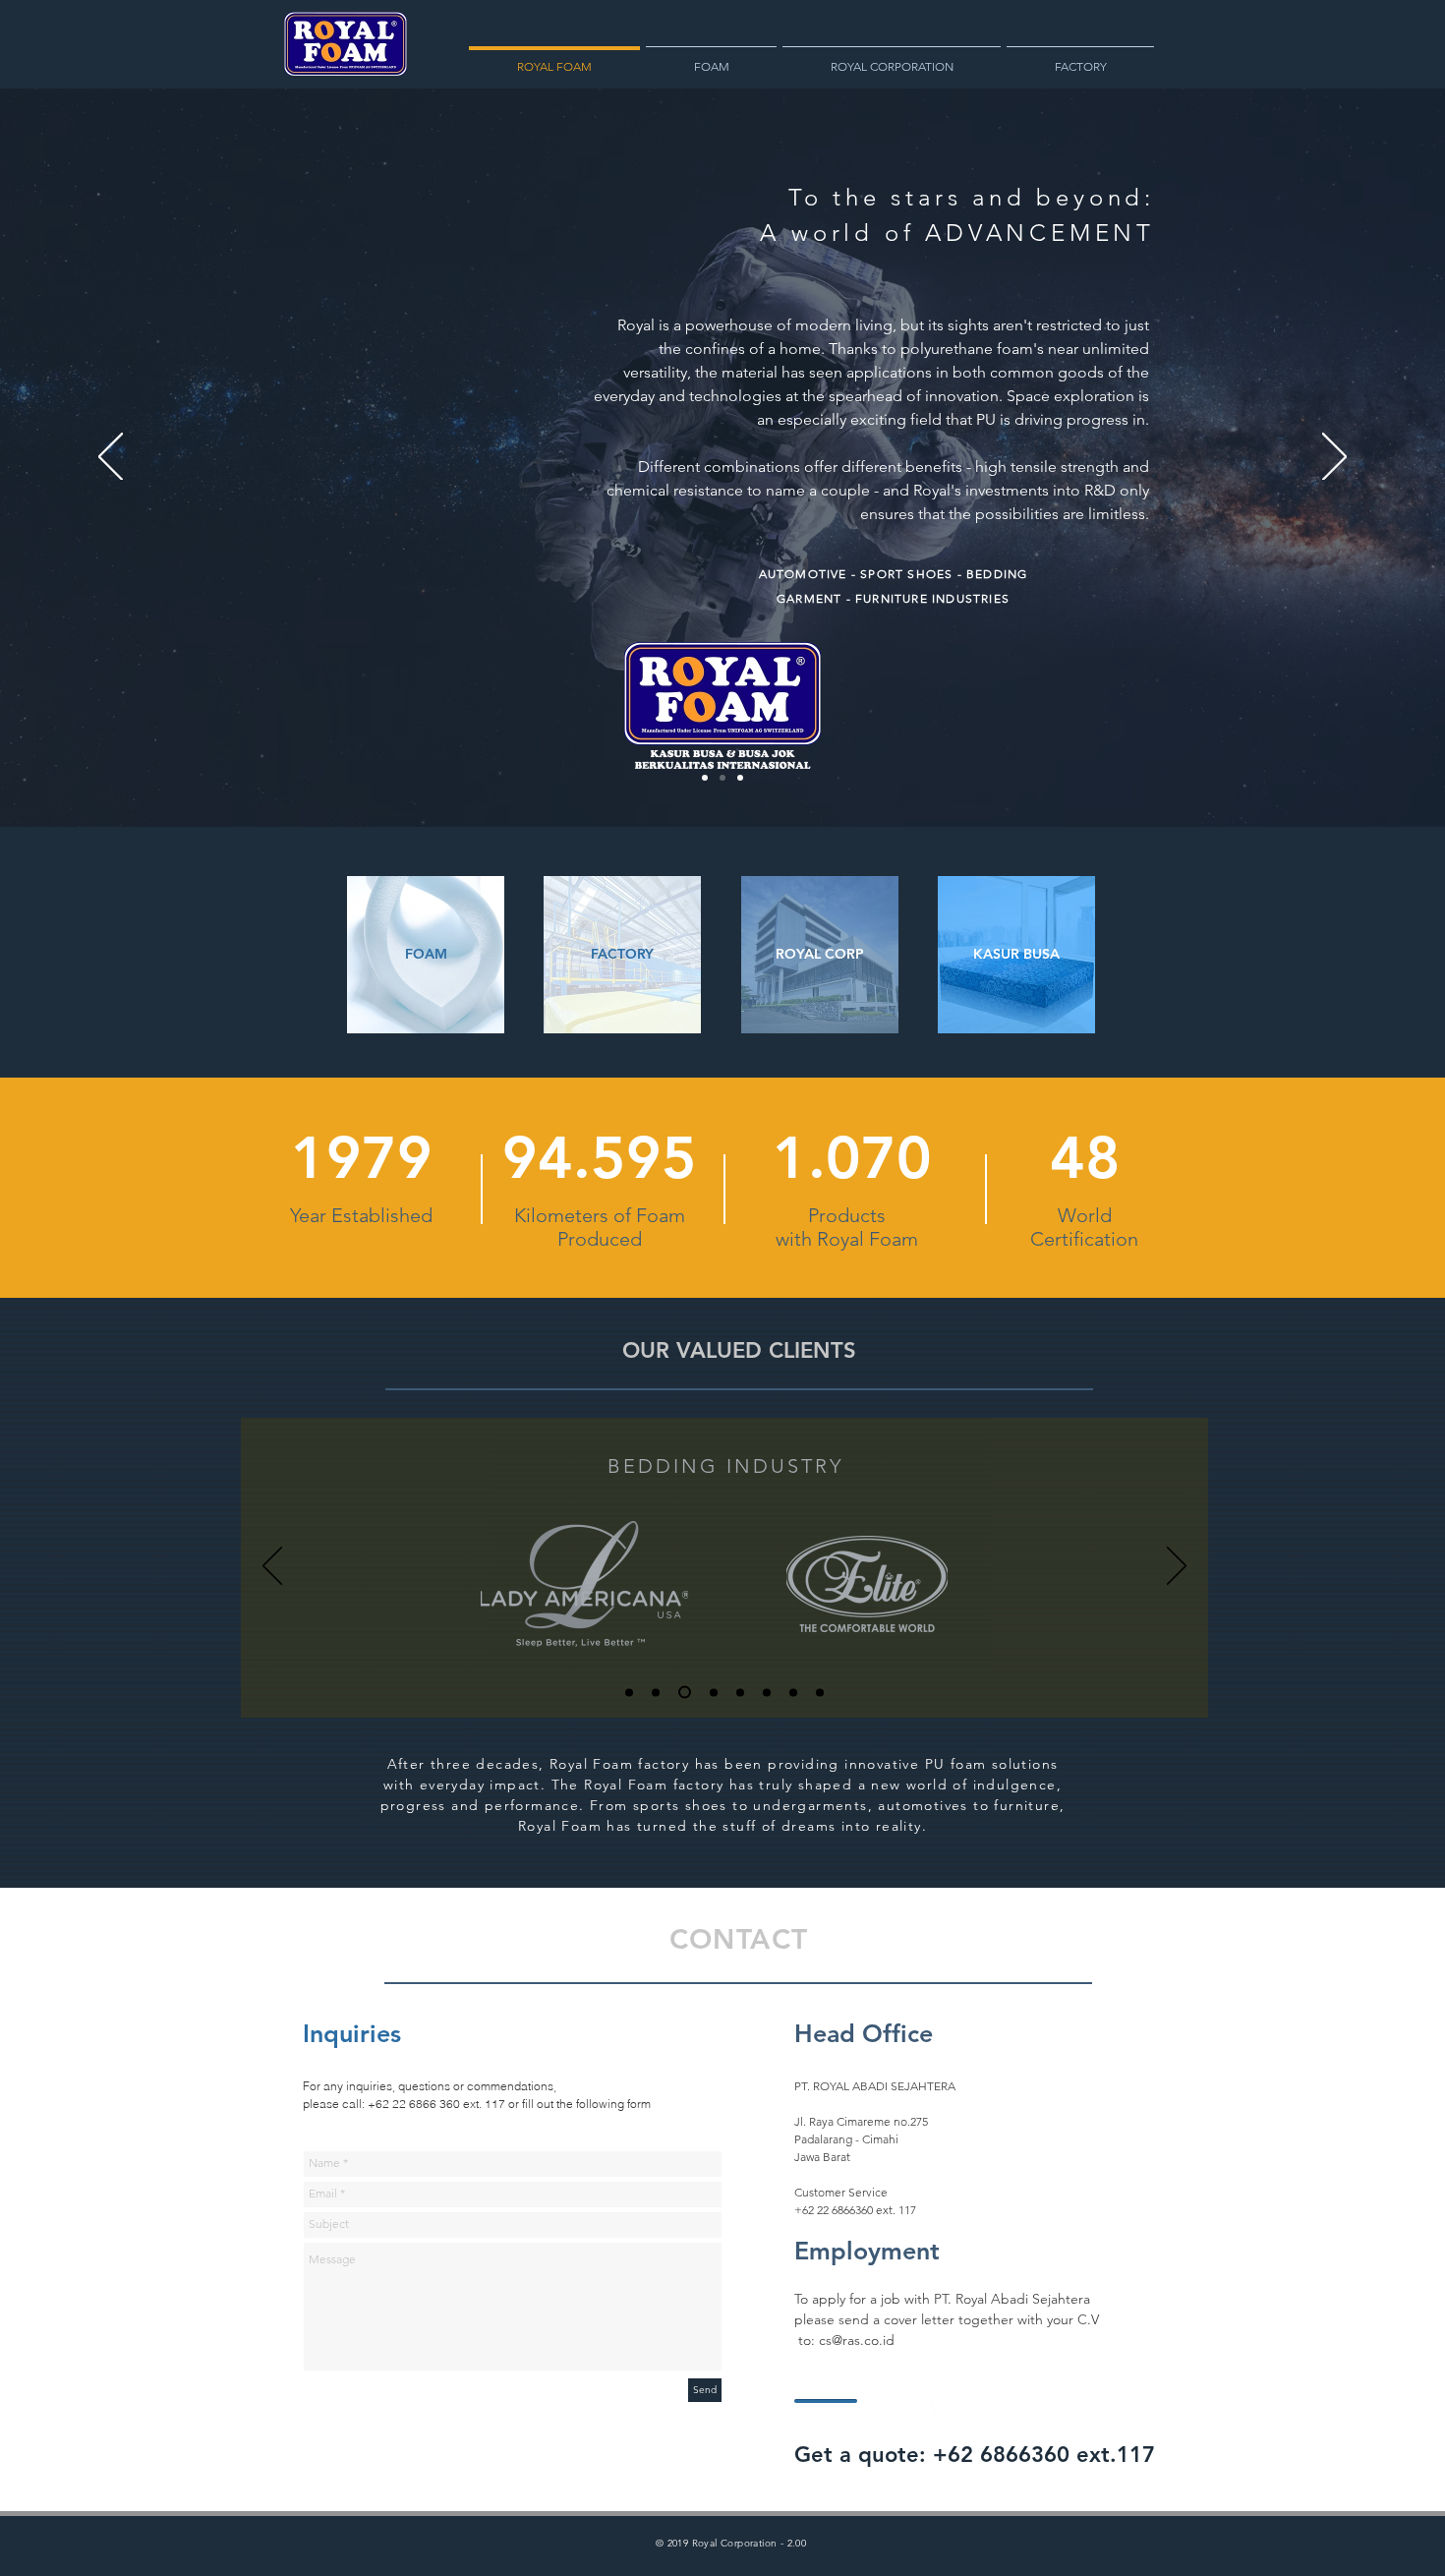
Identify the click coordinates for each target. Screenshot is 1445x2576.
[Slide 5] (740, 1692)
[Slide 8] (820, 1692)
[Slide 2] (722, 778)
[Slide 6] (767, 1692)
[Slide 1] (705, 778)
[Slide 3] (740, 778)
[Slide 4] (711, 1693)
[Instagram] (922, 2401)
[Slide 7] (793, 1692)
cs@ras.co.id (857, 2340)
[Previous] (111, 458)
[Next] (1334, 458)
